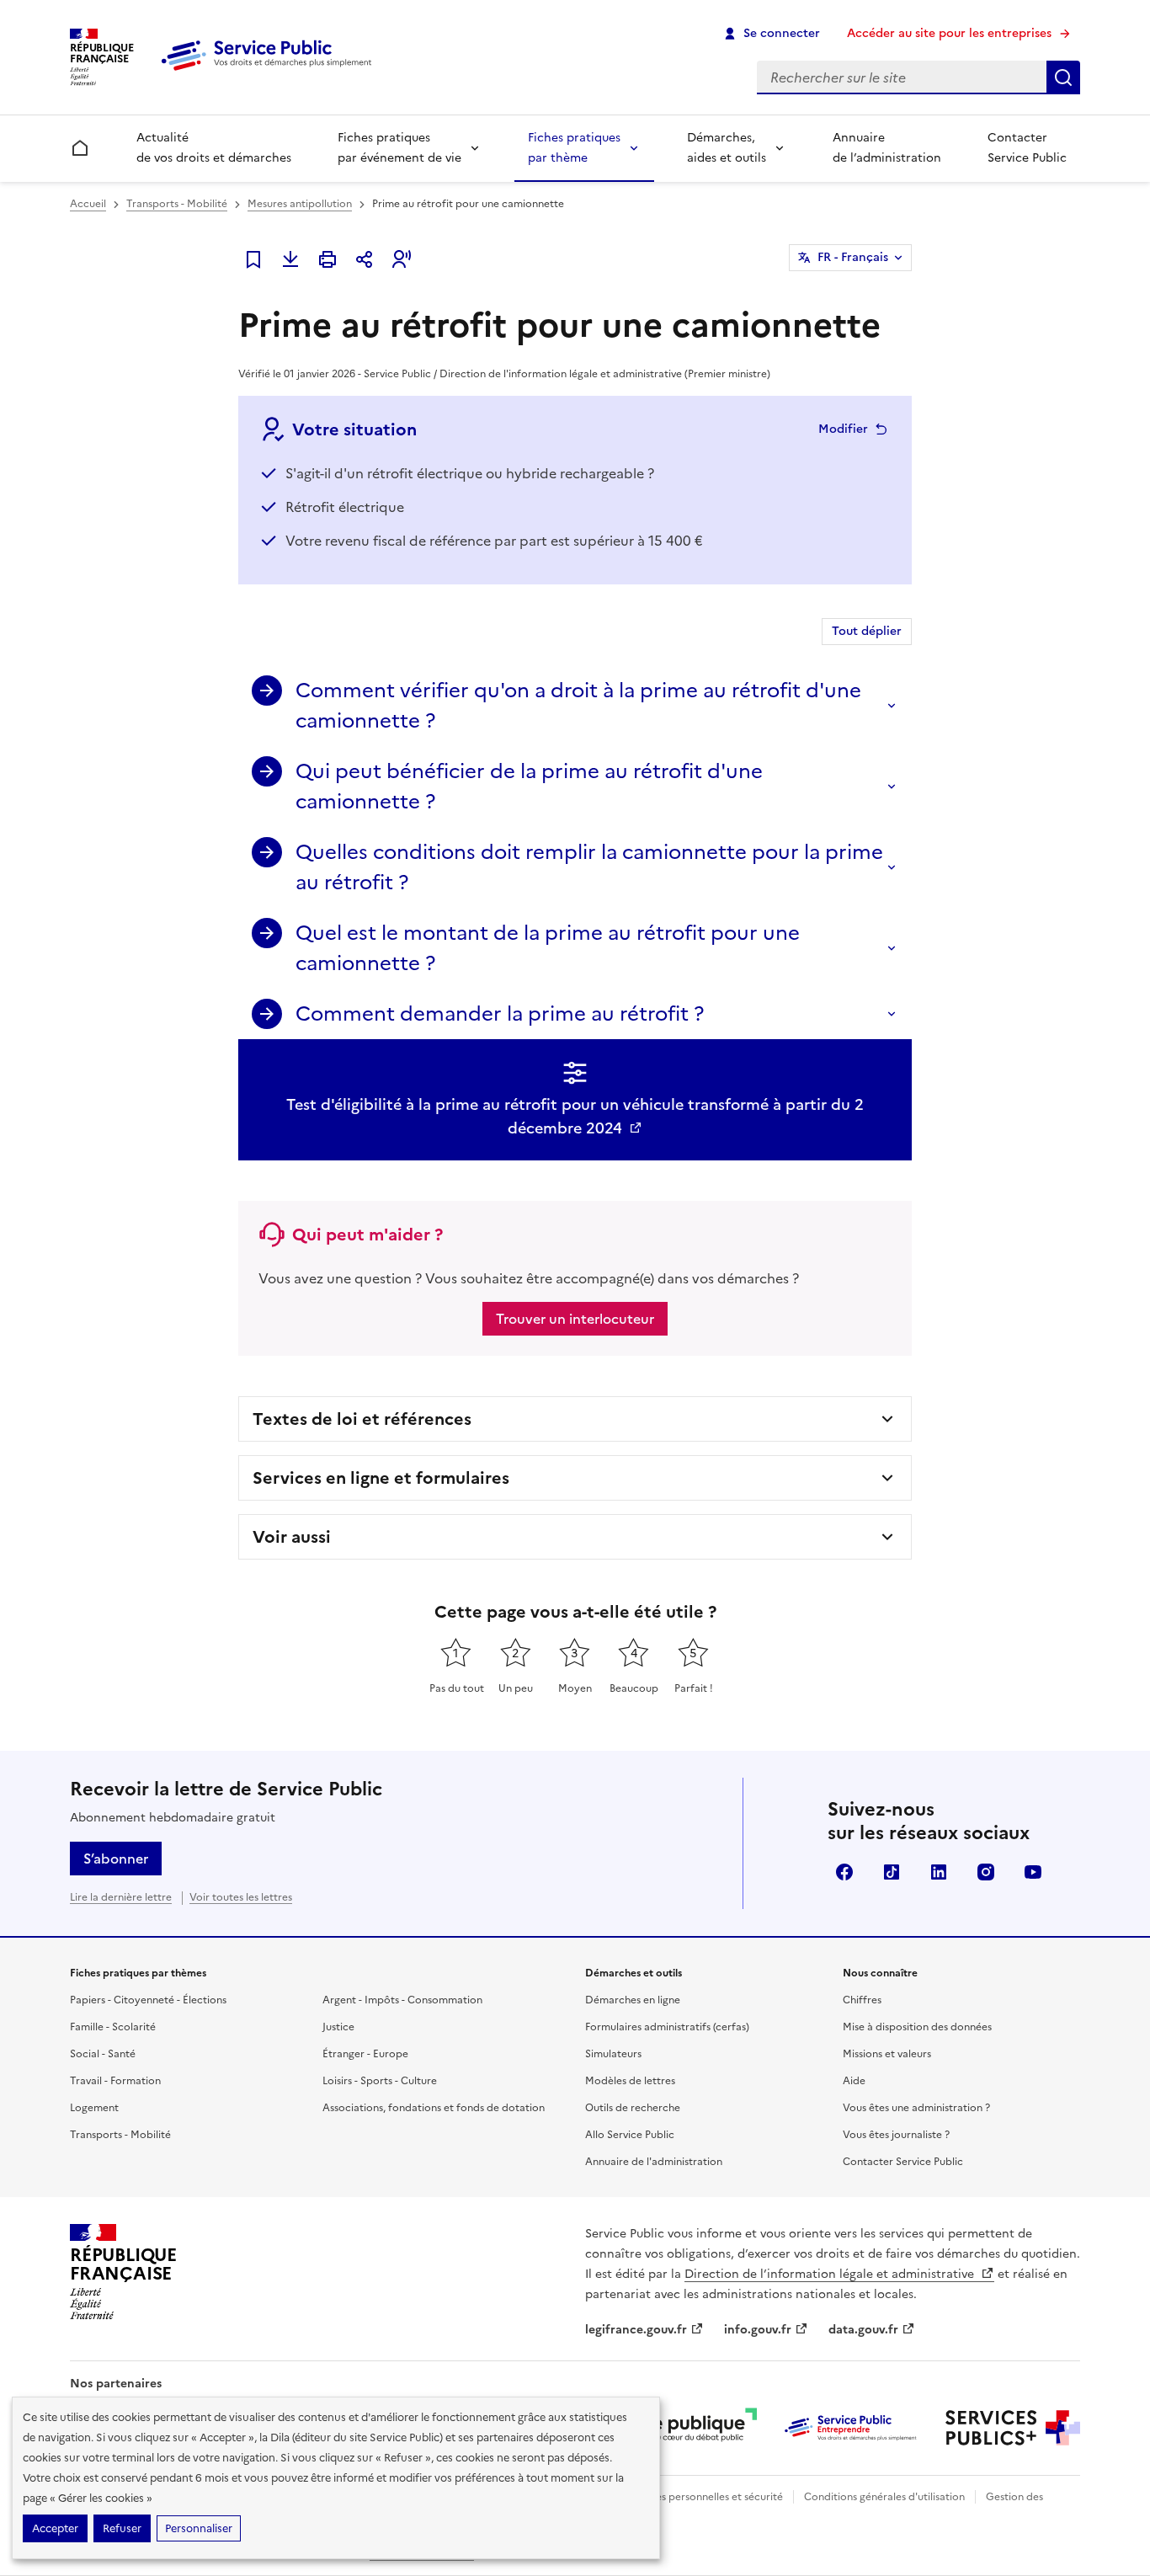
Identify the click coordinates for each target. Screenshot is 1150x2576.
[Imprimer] (327, 259)
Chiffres (862, 2000)
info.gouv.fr (758, 2330)
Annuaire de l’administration (887, 148)
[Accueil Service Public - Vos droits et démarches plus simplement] (270, 72)
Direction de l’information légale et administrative (831, 2274)
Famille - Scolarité (113, 2027)
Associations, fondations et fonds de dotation (434, 2108)
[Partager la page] (365, 259)
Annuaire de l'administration (654, 2162)
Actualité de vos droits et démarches (214, 148)
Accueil (88, 204)
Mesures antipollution (300, 204)
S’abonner (116, 1859)
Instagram (986, 1872)
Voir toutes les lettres (241, 1897)
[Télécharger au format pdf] (290, 259)
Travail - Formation (115, 2081)
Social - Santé (103, 2054)
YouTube (1033, 1872)
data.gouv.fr (863, 2330)
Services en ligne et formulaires (381, 1478)
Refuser (122, 2528)
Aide (854, 2081)
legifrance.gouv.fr (636, 2330)
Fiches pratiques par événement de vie (399, 148)
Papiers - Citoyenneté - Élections (148, 2000)
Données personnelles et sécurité (703, 2497)
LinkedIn (939, 1872)
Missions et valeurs (887, 2054)
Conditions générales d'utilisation (884, 2497)
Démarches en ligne (633, 2000)
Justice (338, 2027)
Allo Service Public (630, 2135)
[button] (402, 259)
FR (853, 257)
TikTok (892, 1872)
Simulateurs (613, 2054)
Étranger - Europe (365, 2054)
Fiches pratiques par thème (574, 148)
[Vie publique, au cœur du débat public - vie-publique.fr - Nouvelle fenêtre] (689, 2428)
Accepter (55, 2528)
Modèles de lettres (630, 2081)
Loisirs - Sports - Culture (380, 2081)
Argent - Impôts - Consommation (402, 2000)
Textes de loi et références (362, 1419)
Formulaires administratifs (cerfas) (667, 2027)
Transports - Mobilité (177, 204)
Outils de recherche (633, 2108)
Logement (94, 2108)
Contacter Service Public (1027, 148)
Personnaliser (199, 2528)
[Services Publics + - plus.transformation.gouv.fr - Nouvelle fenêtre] (1013, 2428)
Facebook (844, 1872)
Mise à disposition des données (917, 2027)
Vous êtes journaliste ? (896, 2135)
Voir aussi (292, 1537)
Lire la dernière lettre (121, 1897)
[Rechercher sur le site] (1063, 77)
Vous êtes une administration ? (916, 2108)
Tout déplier (867, 631)
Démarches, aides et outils (727, 148)
